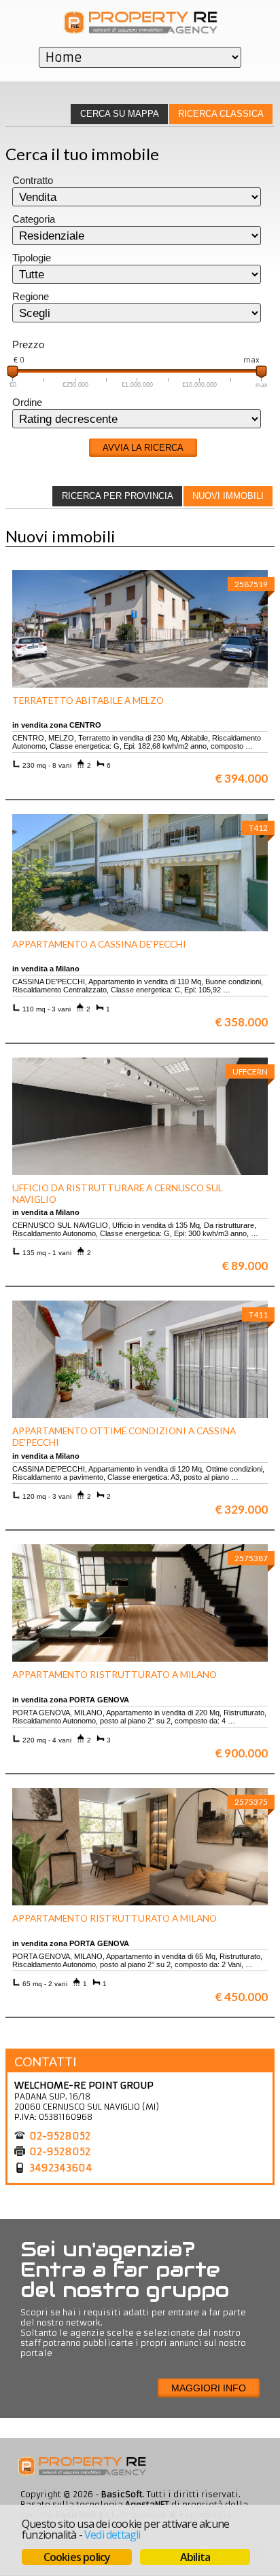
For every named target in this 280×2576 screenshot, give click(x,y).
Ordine (27, 403)
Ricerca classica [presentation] (221, 114)
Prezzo (28, 345)
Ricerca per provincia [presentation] (118, 496)
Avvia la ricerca (143, 448)
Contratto (33, 181)
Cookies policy (77, 2557)
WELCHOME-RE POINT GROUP (84, 2085)
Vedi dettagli (112, 2535)
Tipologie (32, 258)
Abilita (195, 2557)
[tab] (221, 114)
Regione (31, 297)
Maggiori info (209, 2388)
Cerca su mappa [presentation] (120, 114)
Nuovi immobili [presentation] (228, 496)
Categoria (34, 219)
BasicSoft (122, 2494)
